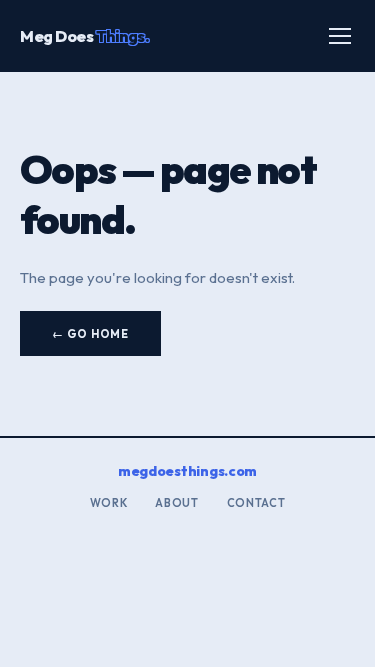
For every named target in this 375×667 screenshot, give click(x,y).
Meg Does (84, 36)
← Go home (90, 334)
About (176, 503)
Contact (256, 503)
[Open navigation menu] (340, 36)
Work (109, 503)
